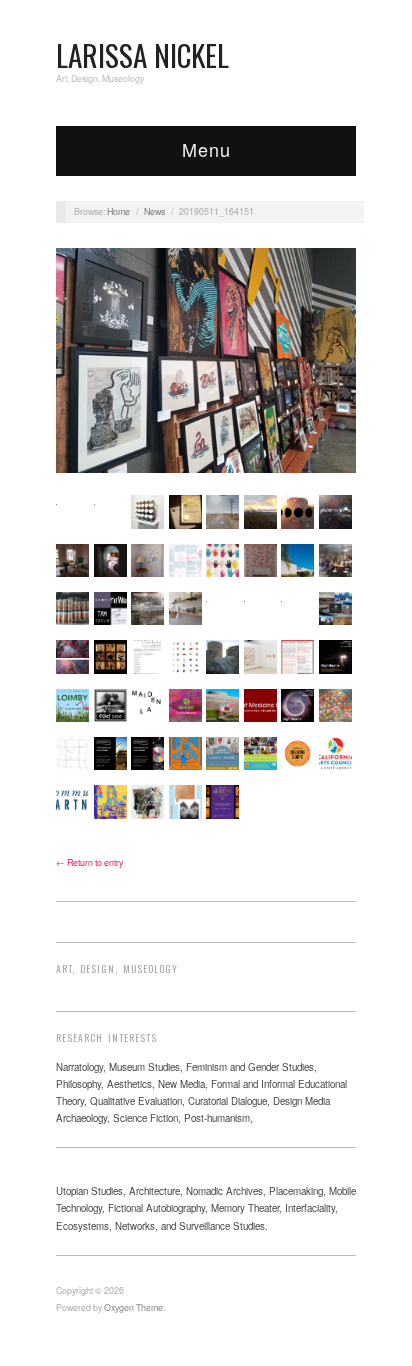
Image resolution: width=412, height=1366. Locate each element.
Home (118, 211)
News (154, 211)
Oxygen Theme (133, 1307)
